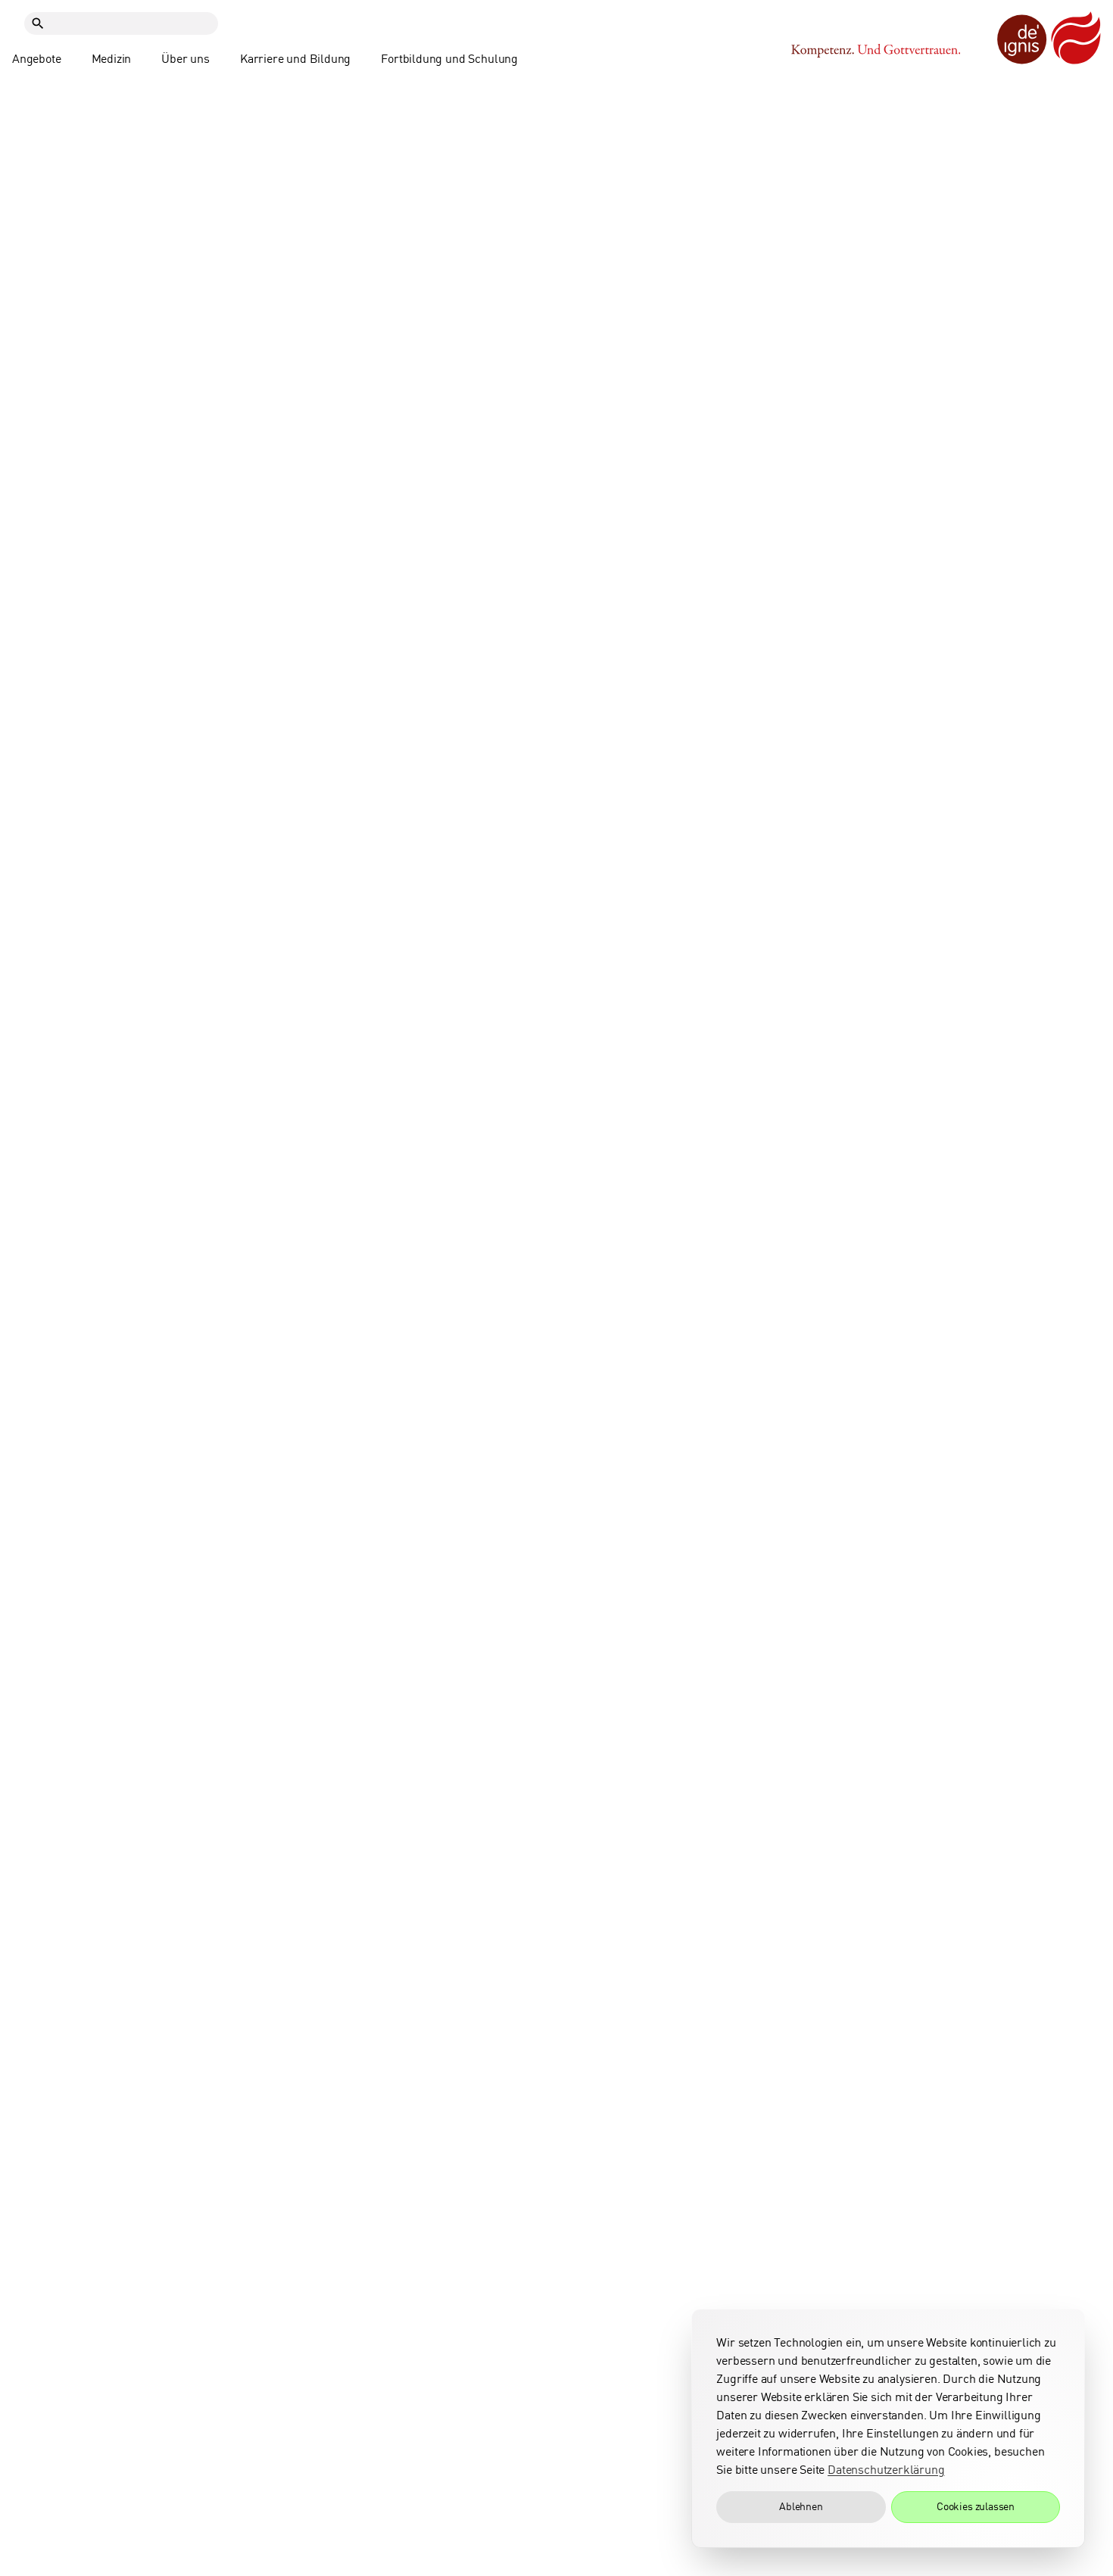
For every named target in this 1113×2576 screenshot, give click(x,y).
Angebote (37, 59)
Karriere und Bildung (295, 59)
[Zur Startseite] (1049, 39)
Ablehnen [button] (801, 2507)
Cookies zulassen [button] (976, 2507)
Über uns (185, 59)
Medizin (112, 59)
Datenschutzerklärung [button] (886, 2470)
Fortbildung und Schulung (449, 59)
